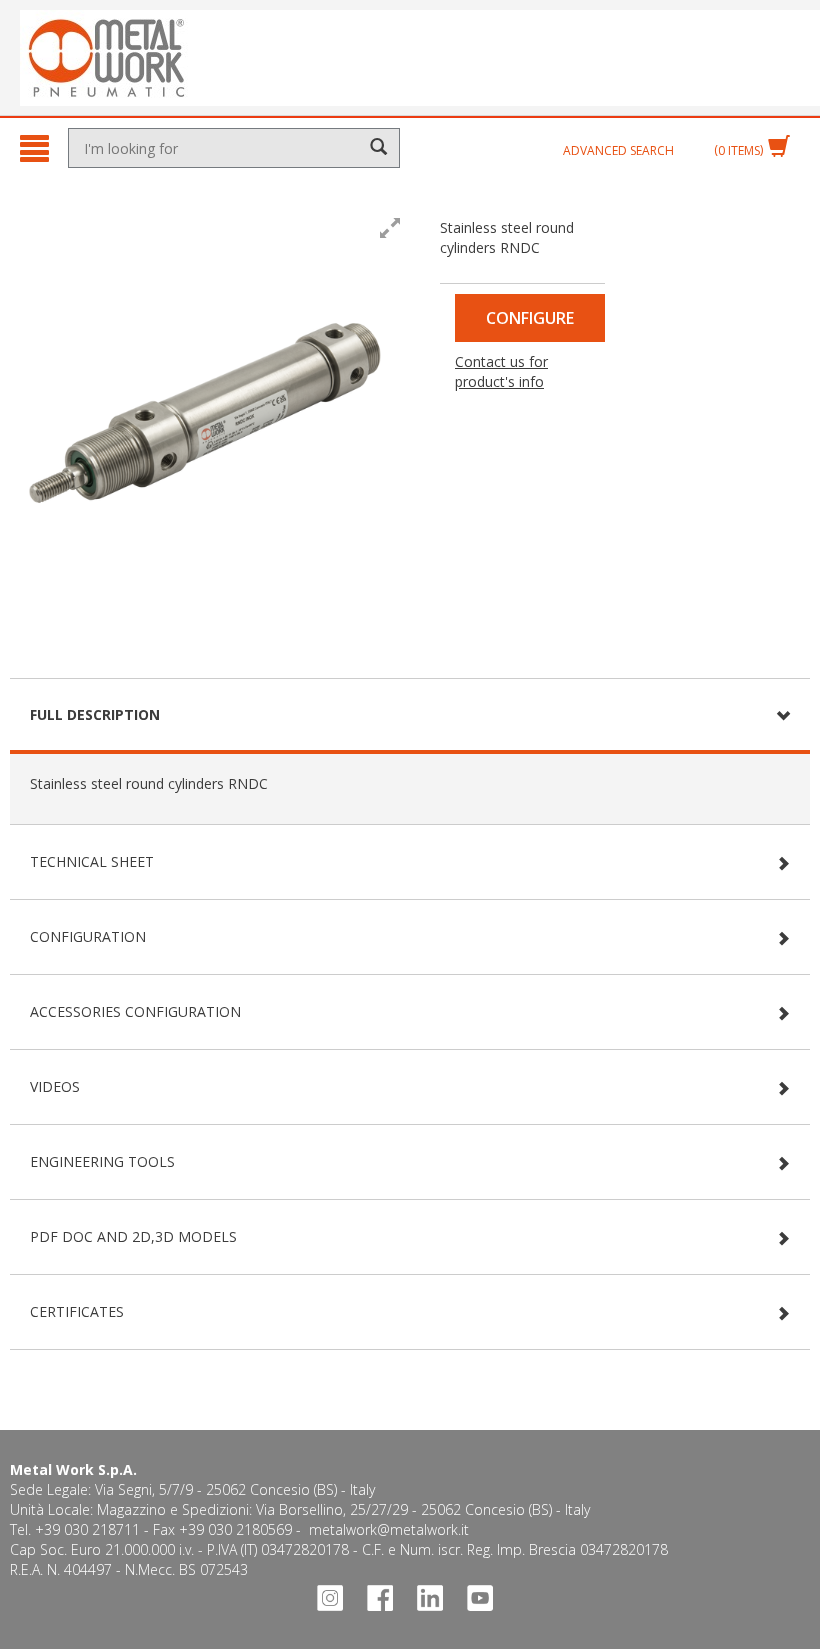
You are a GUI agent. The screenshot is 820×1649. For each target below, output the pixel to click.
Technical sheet (92, 861)
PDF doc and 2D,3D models (133, 1236)
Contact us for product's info (501, 371)
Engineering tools (102, 1161)
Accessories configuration (135, 1011)
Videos (55, 1086)
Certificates (77, 1311)
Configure (530, 318)
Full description (95, 714)
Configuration (88, 936)
